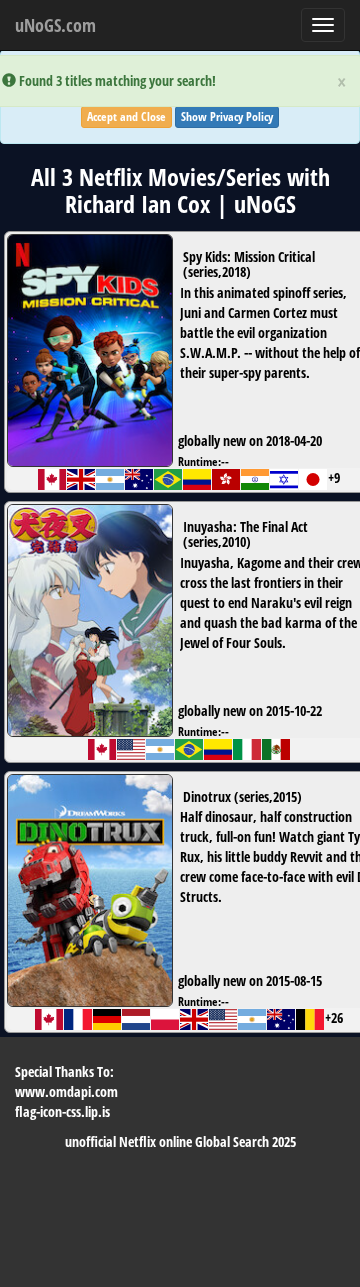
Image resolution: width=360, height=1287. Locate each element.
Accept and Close (126, 116)
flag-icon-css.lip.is (62, 1111)
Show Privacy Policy (227, 116)
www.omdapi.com (66, 1091)
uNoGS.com (55, 25)
